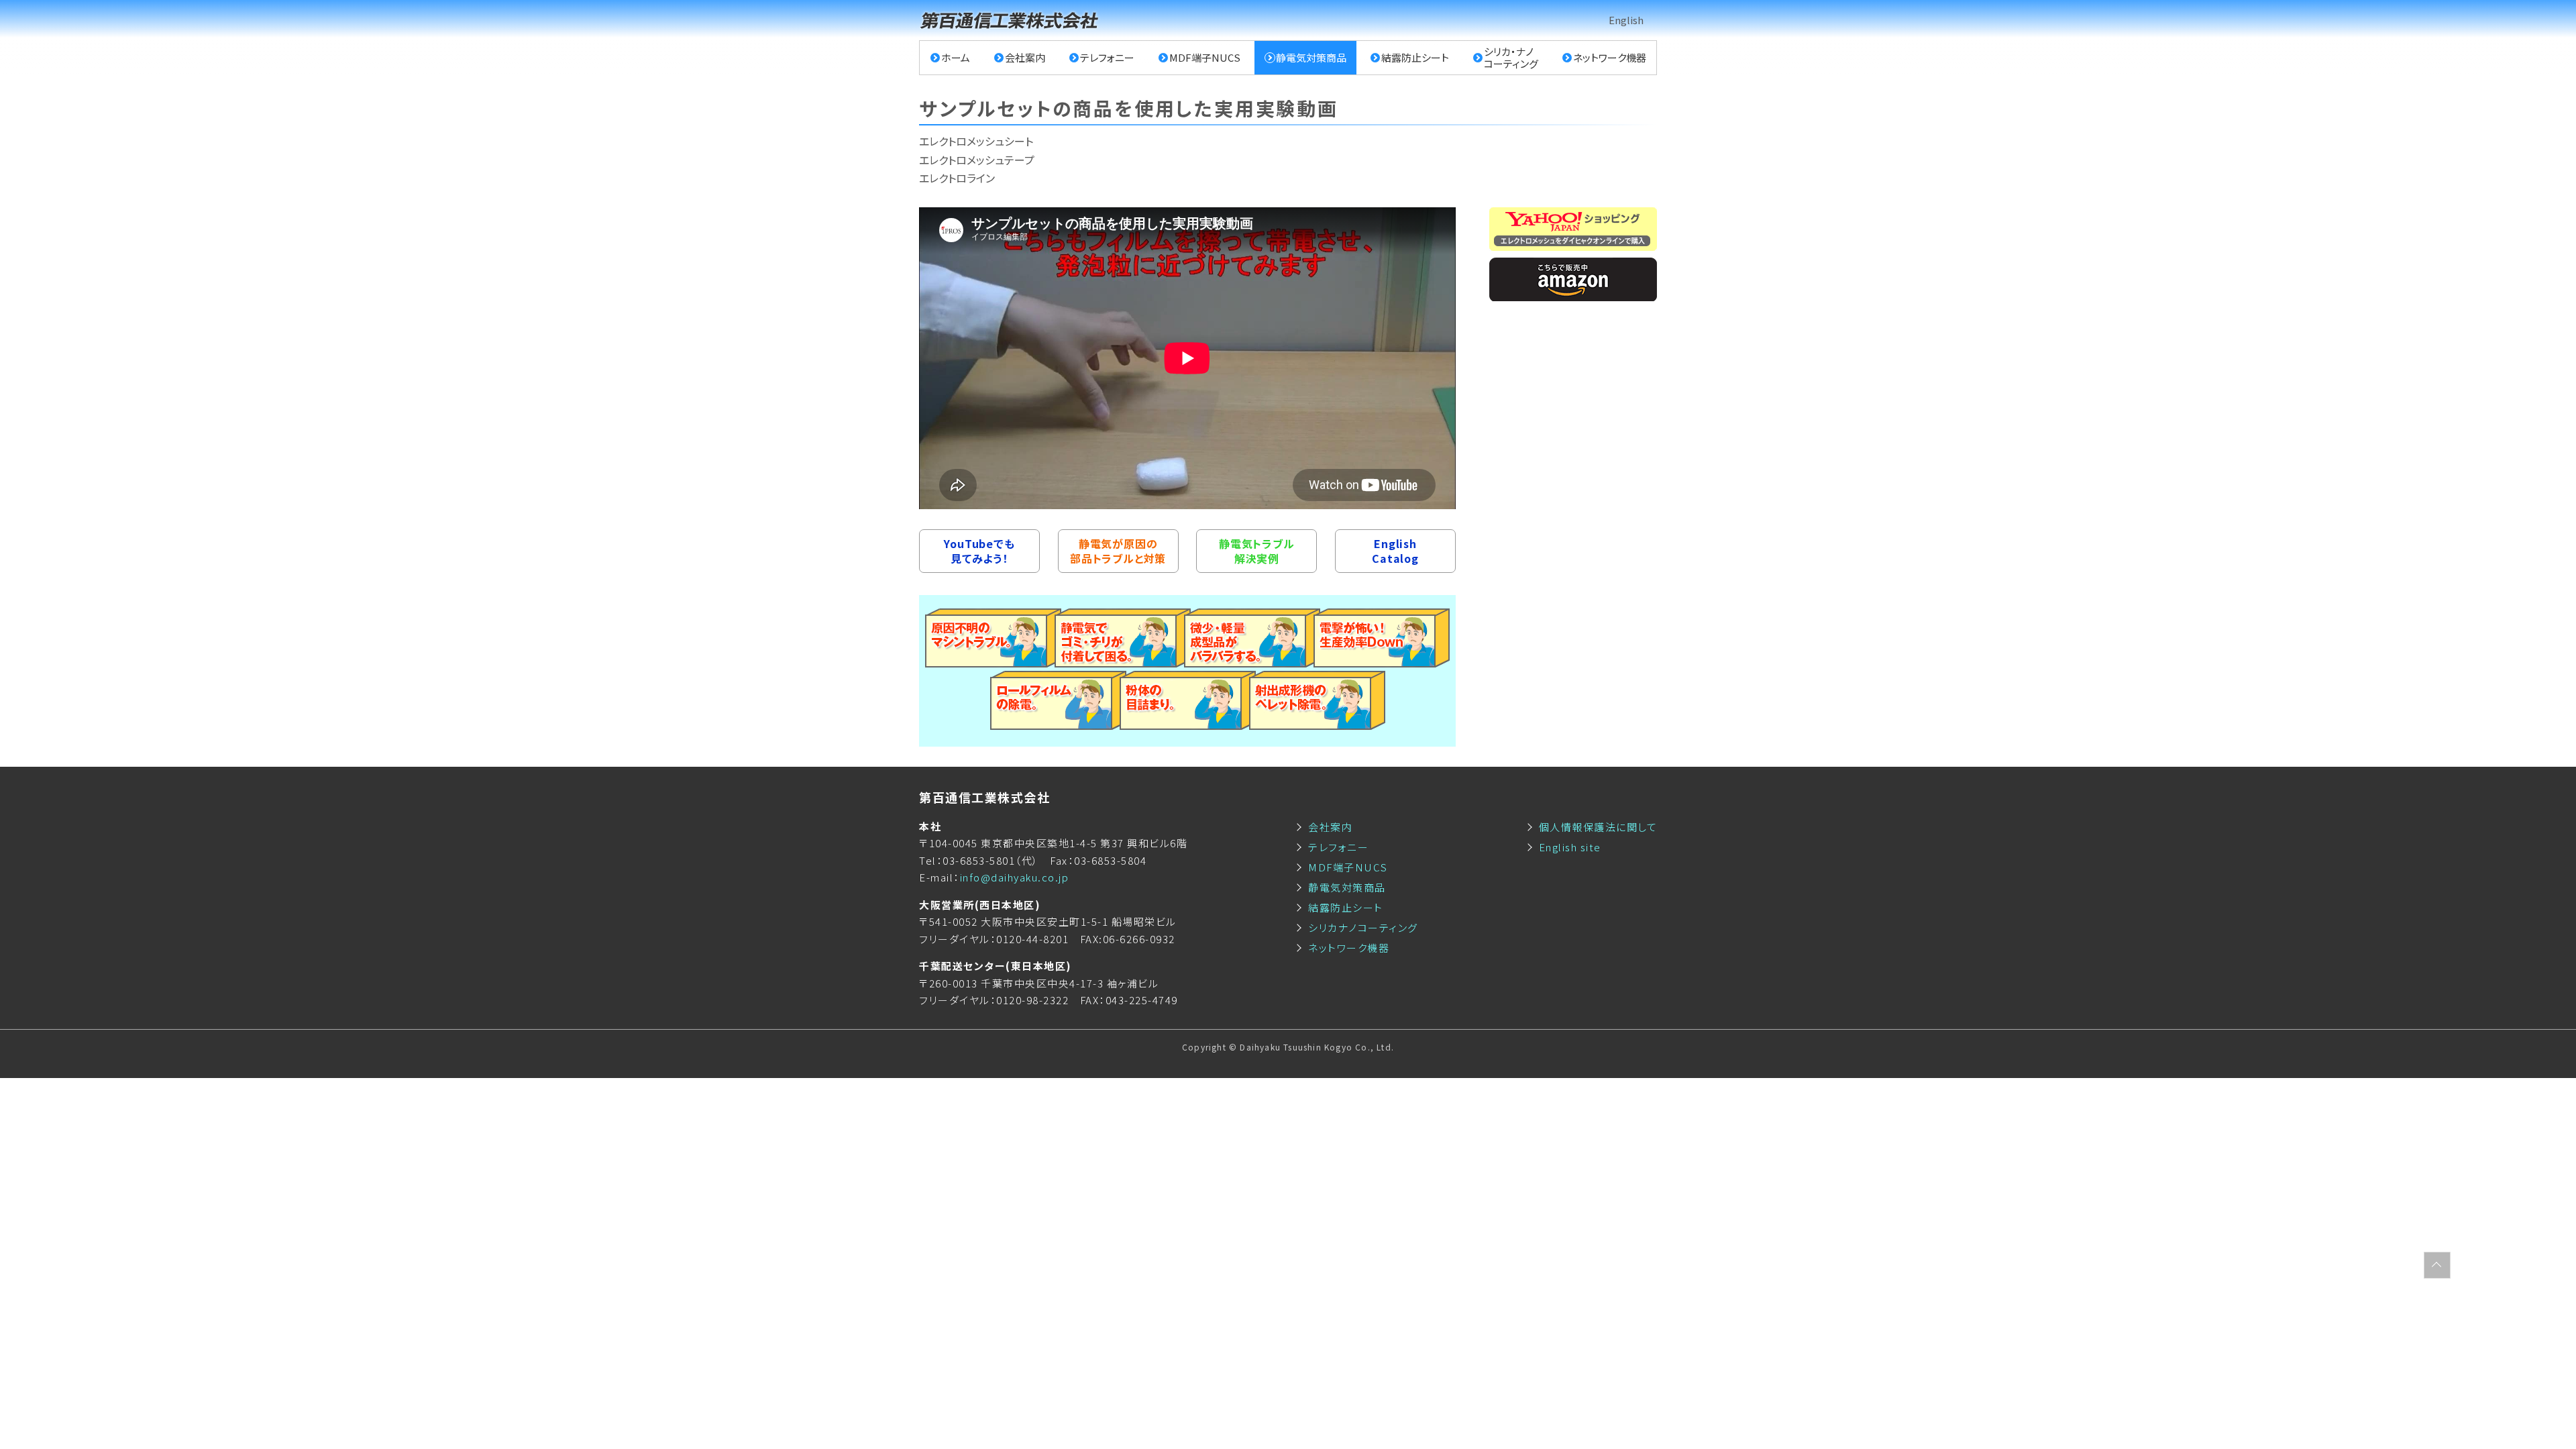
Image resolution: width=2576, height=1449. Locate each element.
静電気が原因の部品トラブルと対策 (1118, 551)
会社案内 (1025, 57)
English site (1570, 847)
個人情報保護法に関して (1598, 827)
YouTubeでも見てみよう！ (979, 551)
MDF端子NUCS (1205, 57)
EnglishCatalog (1395, 551)
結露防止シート (1415, 57)
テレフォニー (1107, 57)
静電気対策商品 (1311, 57)
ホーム (956, 57)
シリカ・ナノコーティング (1511, 57)
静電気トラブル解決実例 (1257, 551)
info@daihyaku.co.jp (1015, 877)
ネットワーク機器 (1610, 57)
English (1626, 20)
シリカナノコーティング (1363, 927)
